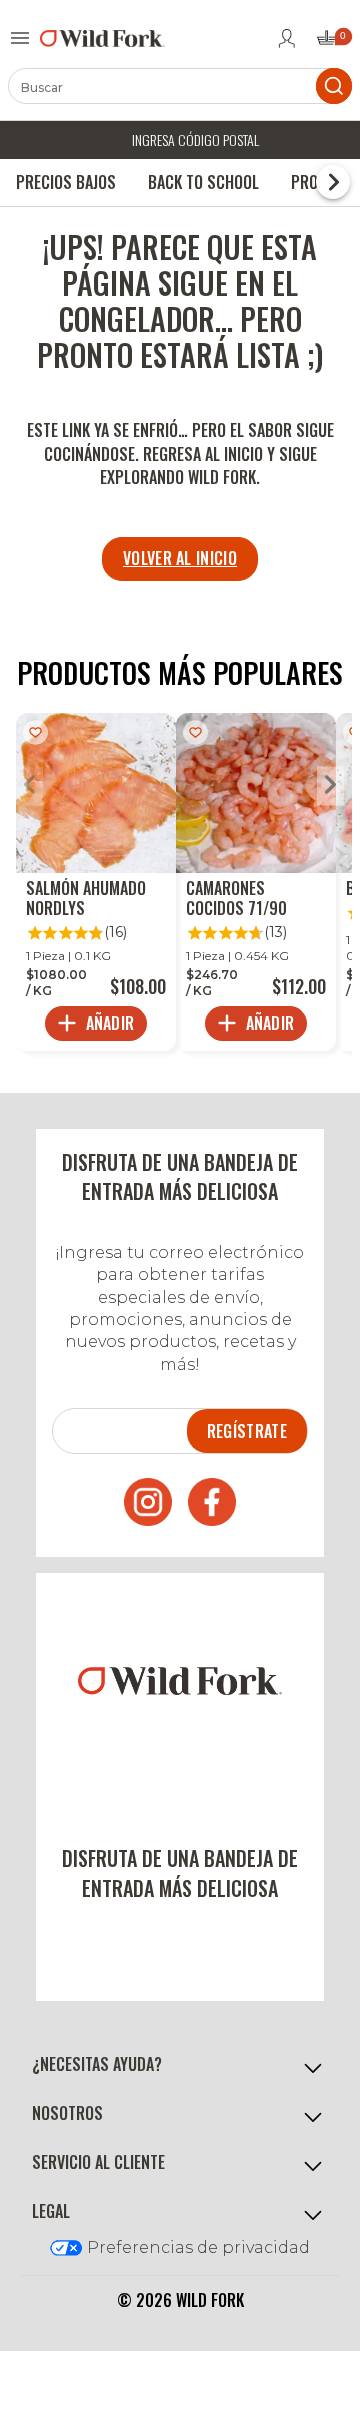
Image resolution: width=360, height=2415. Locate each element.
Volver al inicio (180, 558)
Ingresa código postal (195, 139)
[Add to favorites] (35, 732)
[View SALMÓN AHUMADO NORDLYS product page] (96, 882)
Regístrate (247, 1431)
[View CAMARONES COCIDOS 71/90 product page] (256, 882)
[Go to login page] (287, 38)
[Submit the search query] (334, 86)
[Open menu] (20, 38)
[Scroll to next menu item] (333, 182)
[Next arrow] (330, 786)
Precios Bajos (66, 182)
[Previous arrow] (29, 786)
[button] (180, 2065)
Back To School (203, 182)
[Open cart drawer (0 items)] (333, 43)
